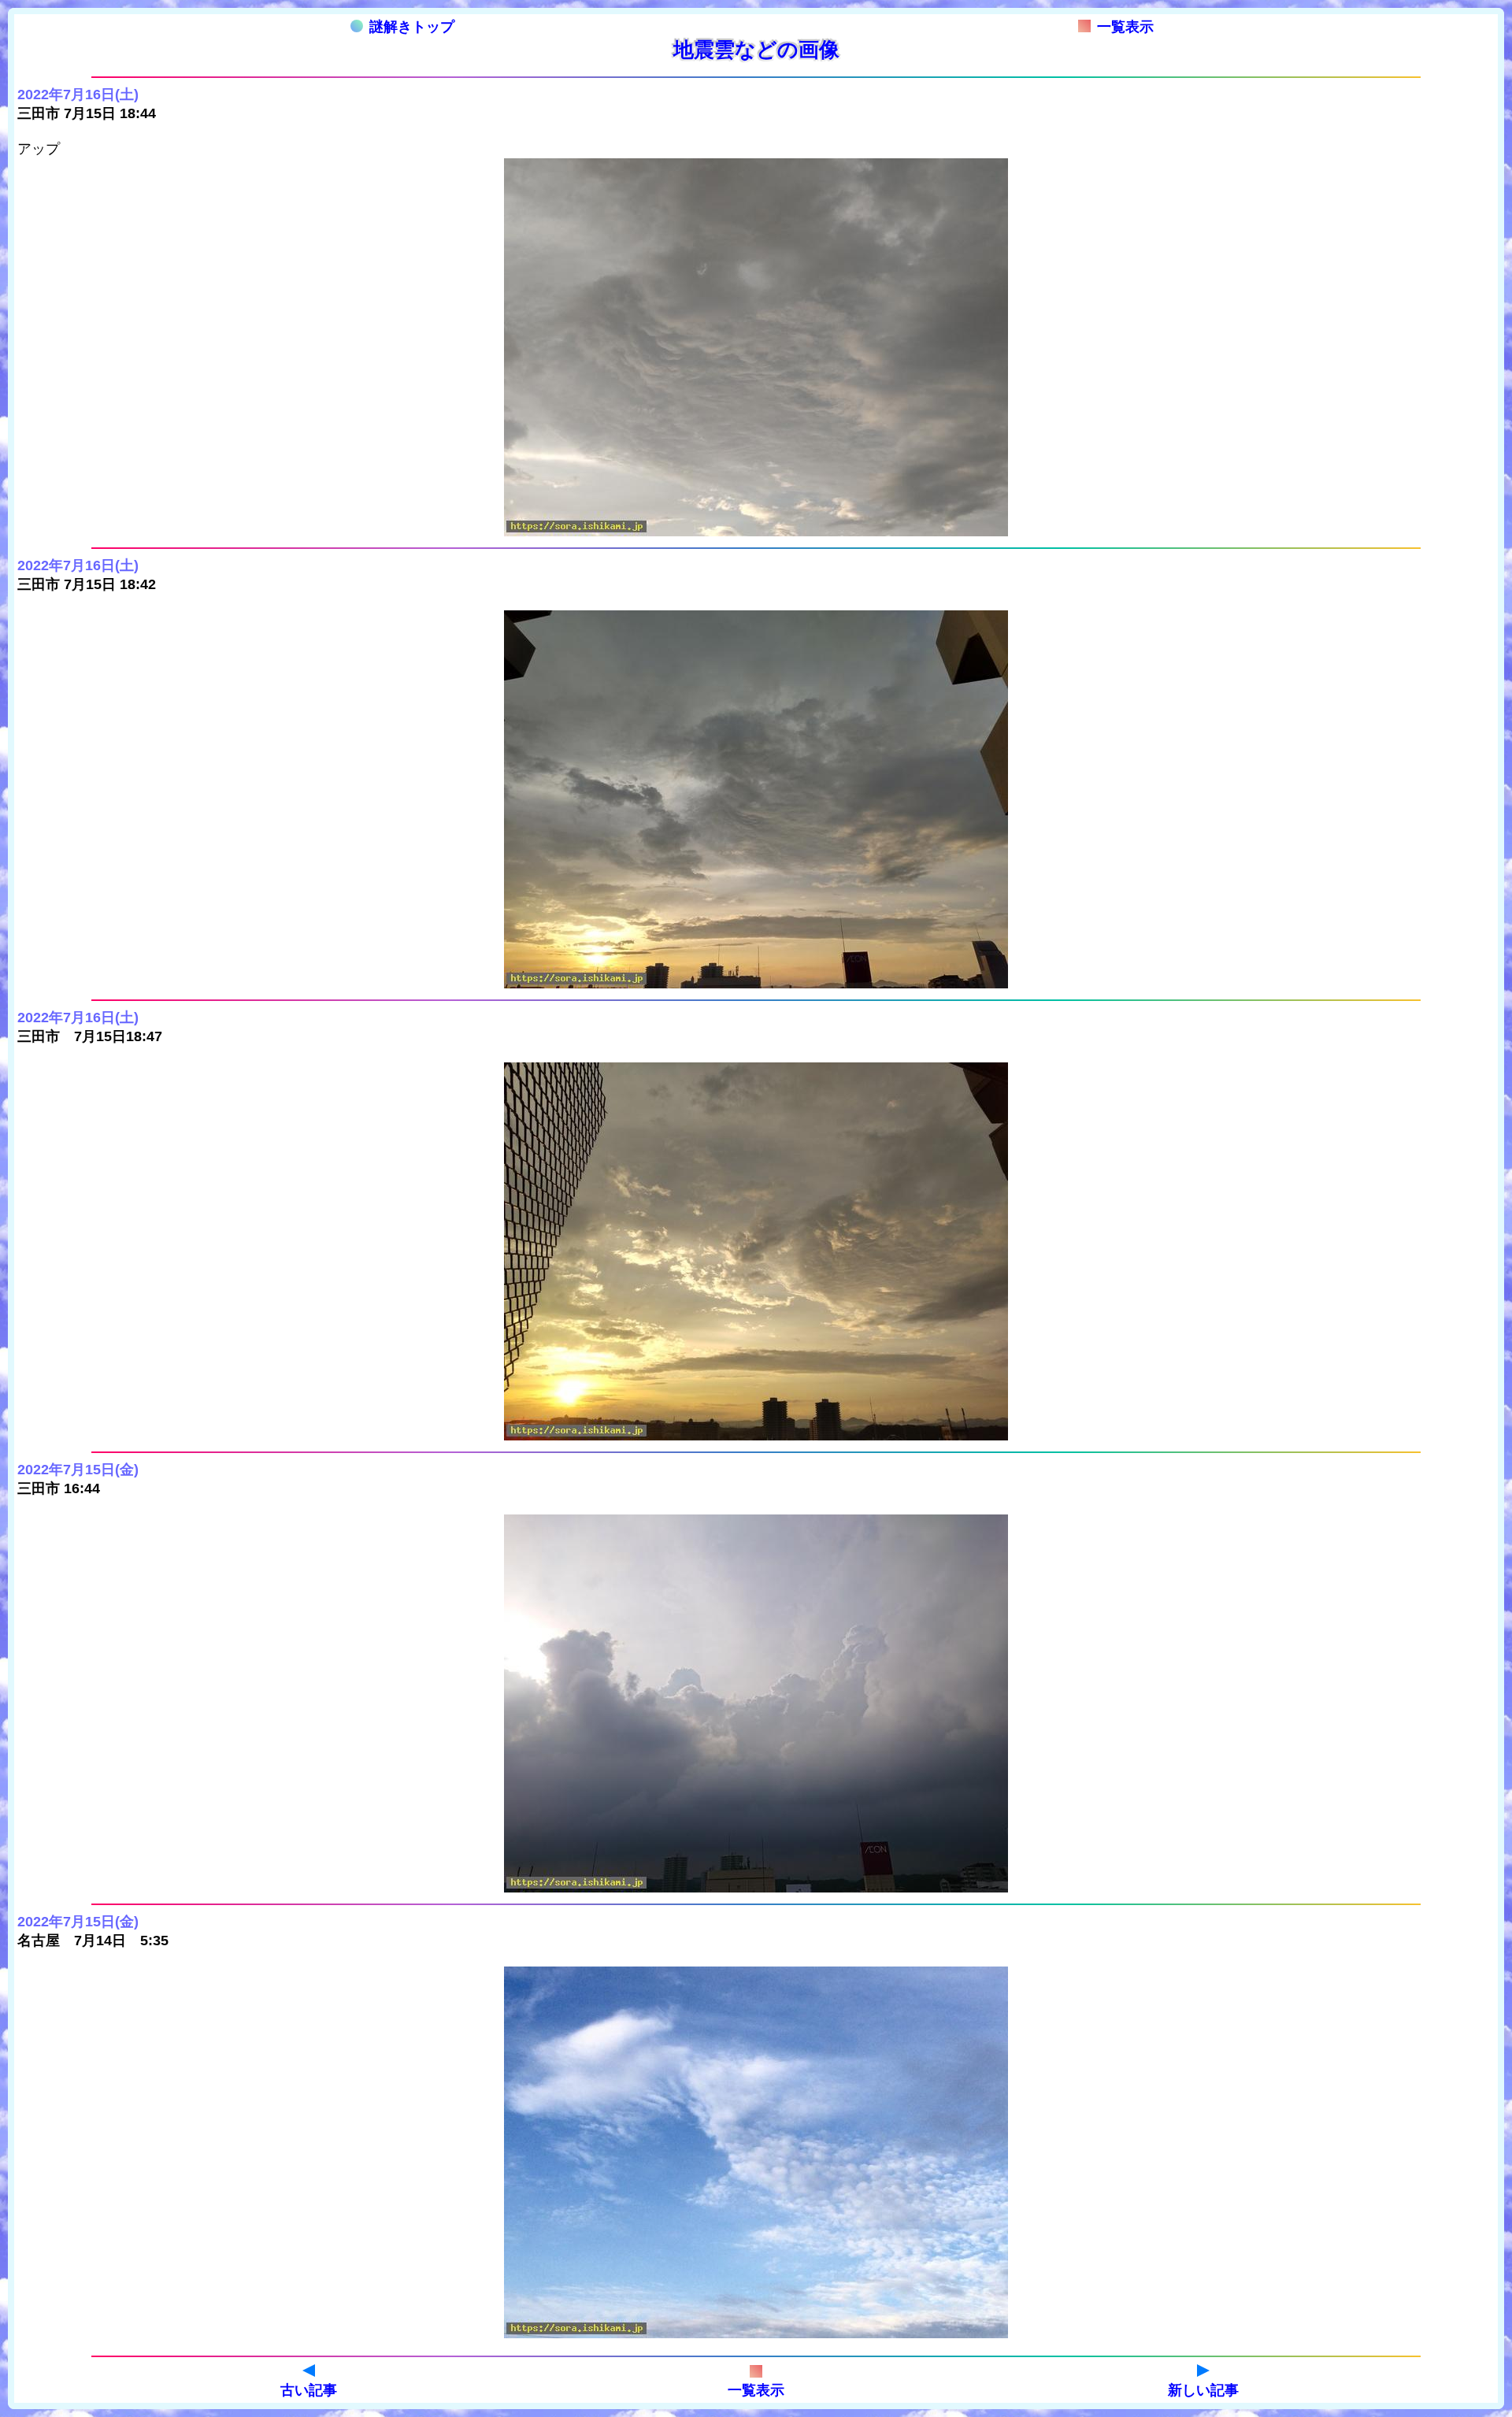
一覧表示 (1125, 27)
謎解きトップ (412, 27)
